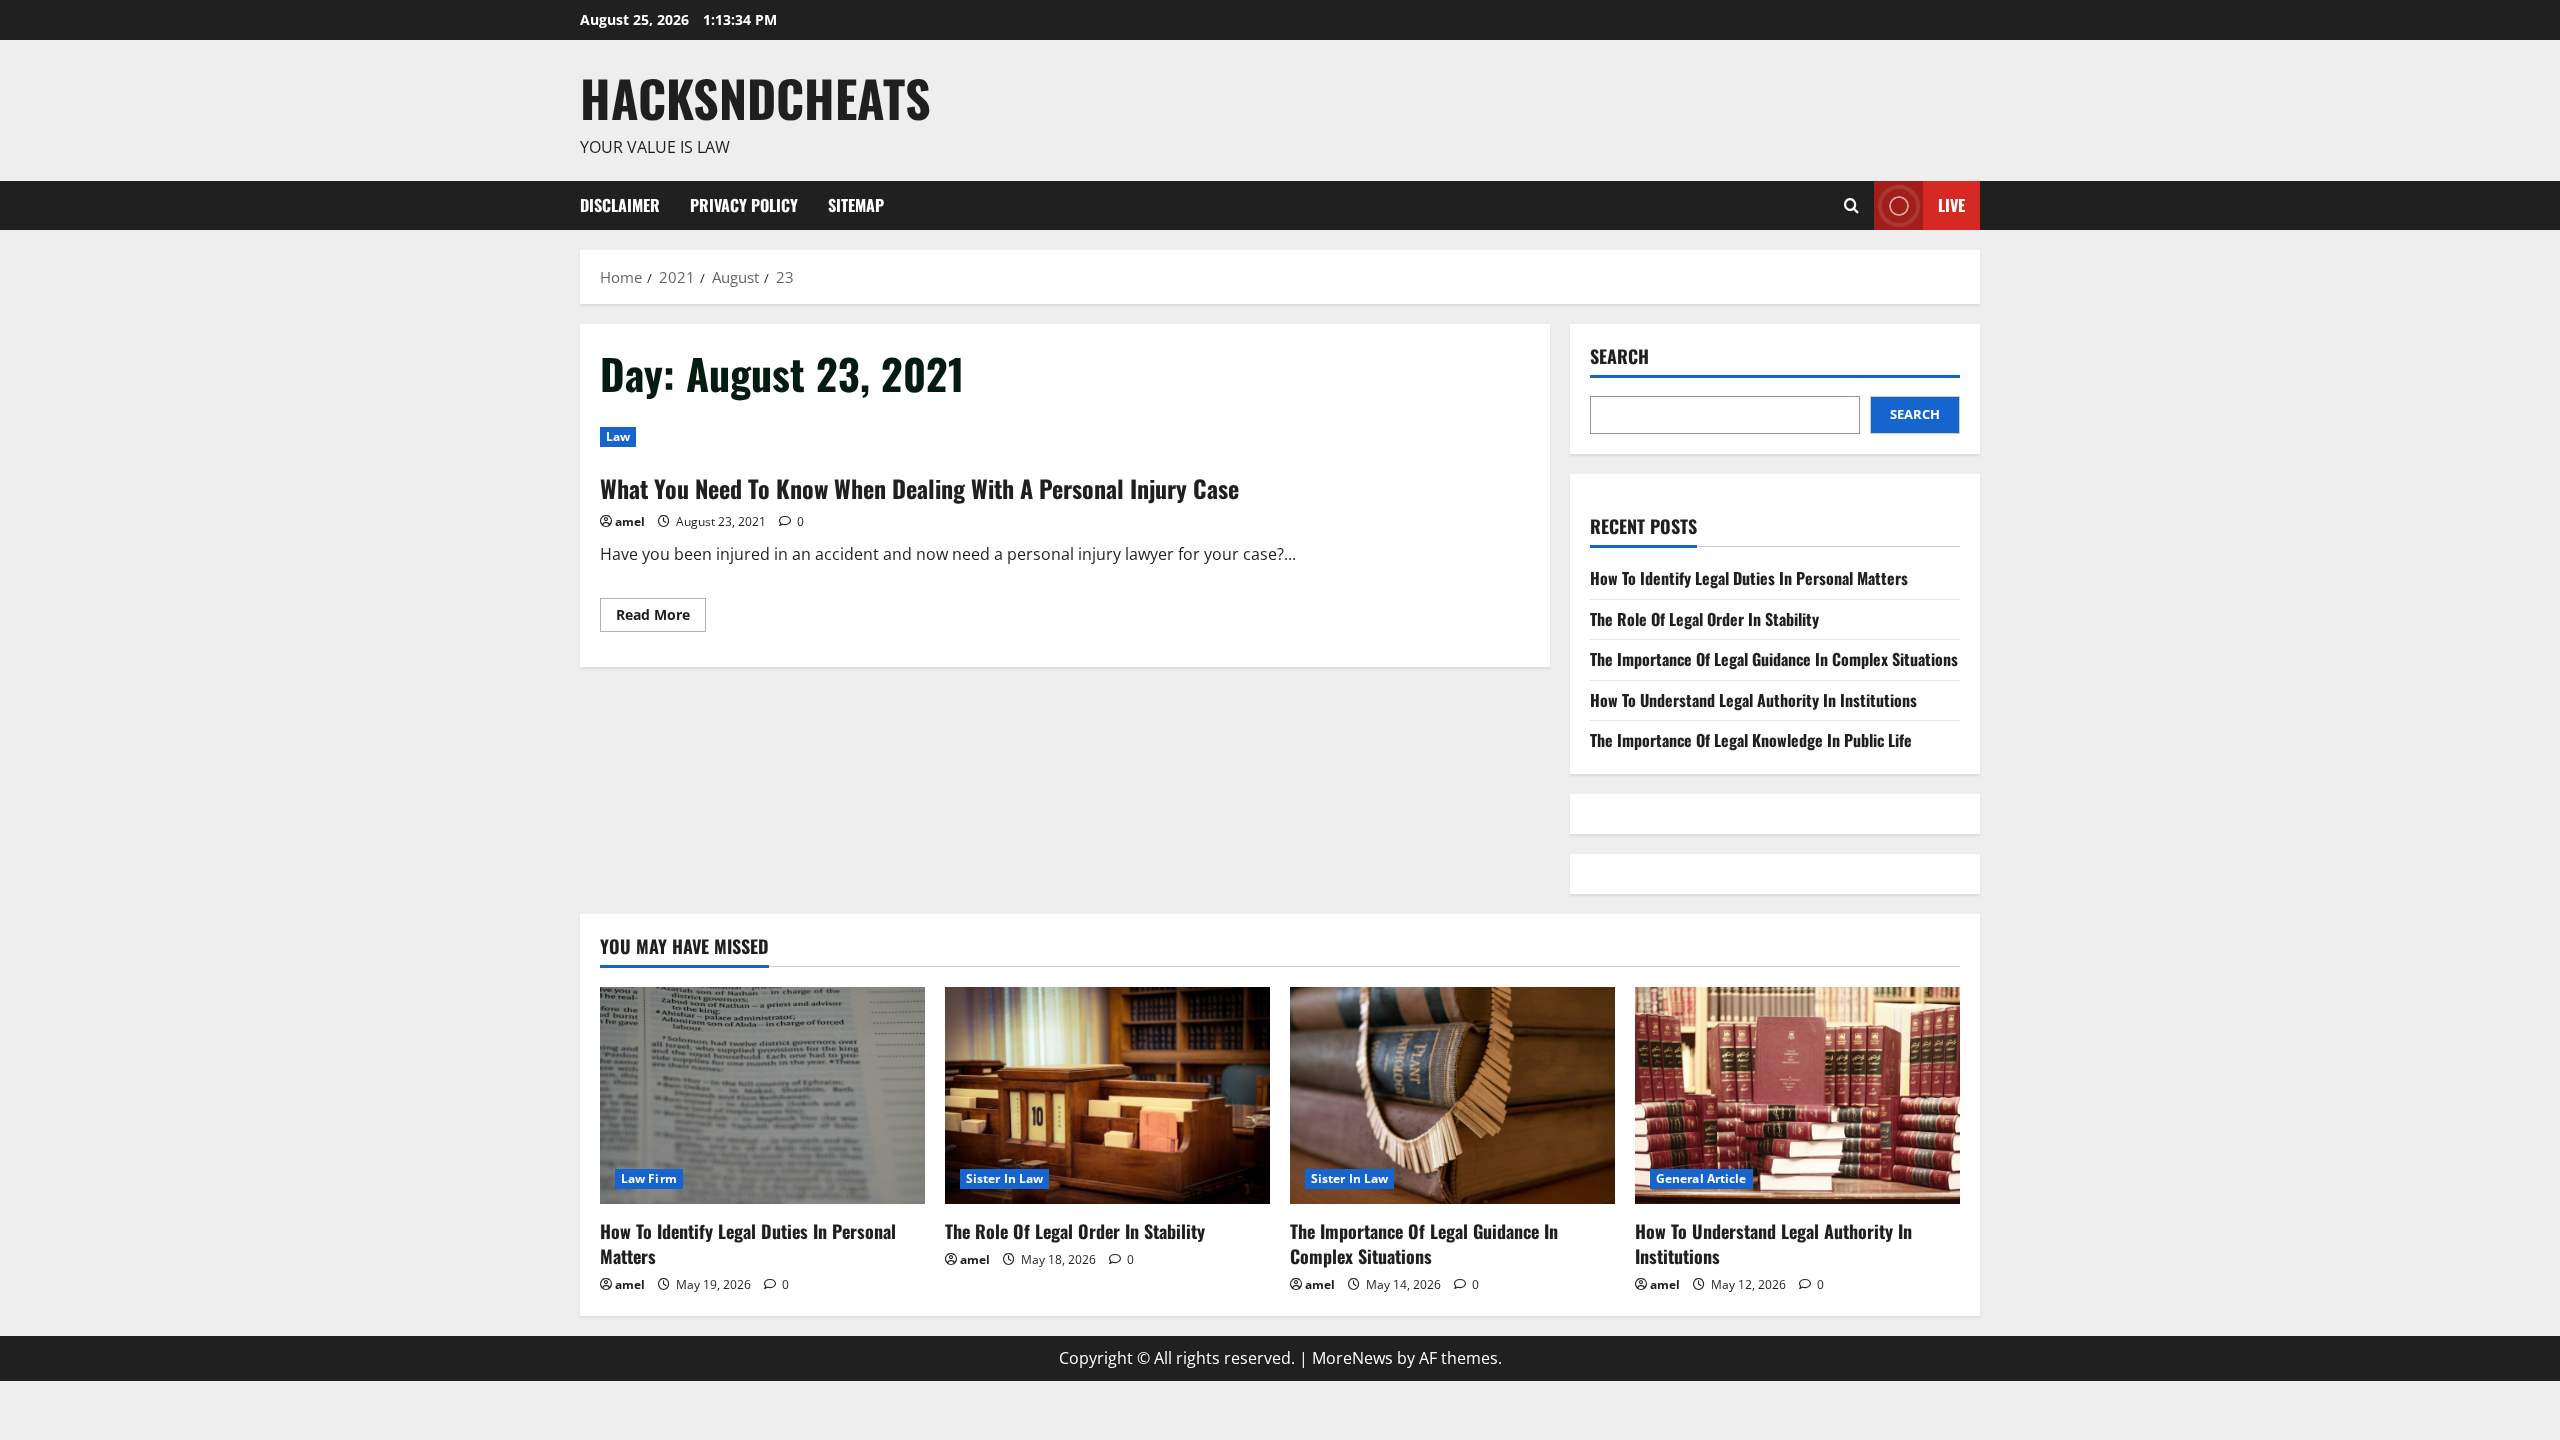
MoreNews (1352, 1358)
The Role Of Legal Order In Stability (1704, 619)
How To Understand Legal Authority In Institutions (1753, 700)
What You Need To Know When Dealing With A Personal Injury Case (919, 488)
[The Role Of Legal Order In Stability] (1107, 1095)
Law (618, 436)
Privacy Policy (744, 205)
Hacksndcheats (755, 97)
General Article (1701, 1178)
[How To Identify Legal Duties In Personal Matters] (762, 1095)
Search (1619, 356)
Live (1951, 204)
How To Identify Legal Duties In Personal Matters (1749, 578)
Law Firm (649, 1178)
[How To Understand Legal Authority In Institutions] (1797, 1095)
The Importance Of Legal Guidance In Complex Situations (1774, 659)
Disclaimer (620, 205)
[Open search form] (1851, 205)
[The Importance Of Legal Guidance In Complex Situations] (1452, 1095)
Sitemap (856, 205)
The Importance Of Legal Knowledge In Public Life (1751, 740)
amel (630, 521)
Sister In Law (1004, 1178)
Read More (661, 618)
